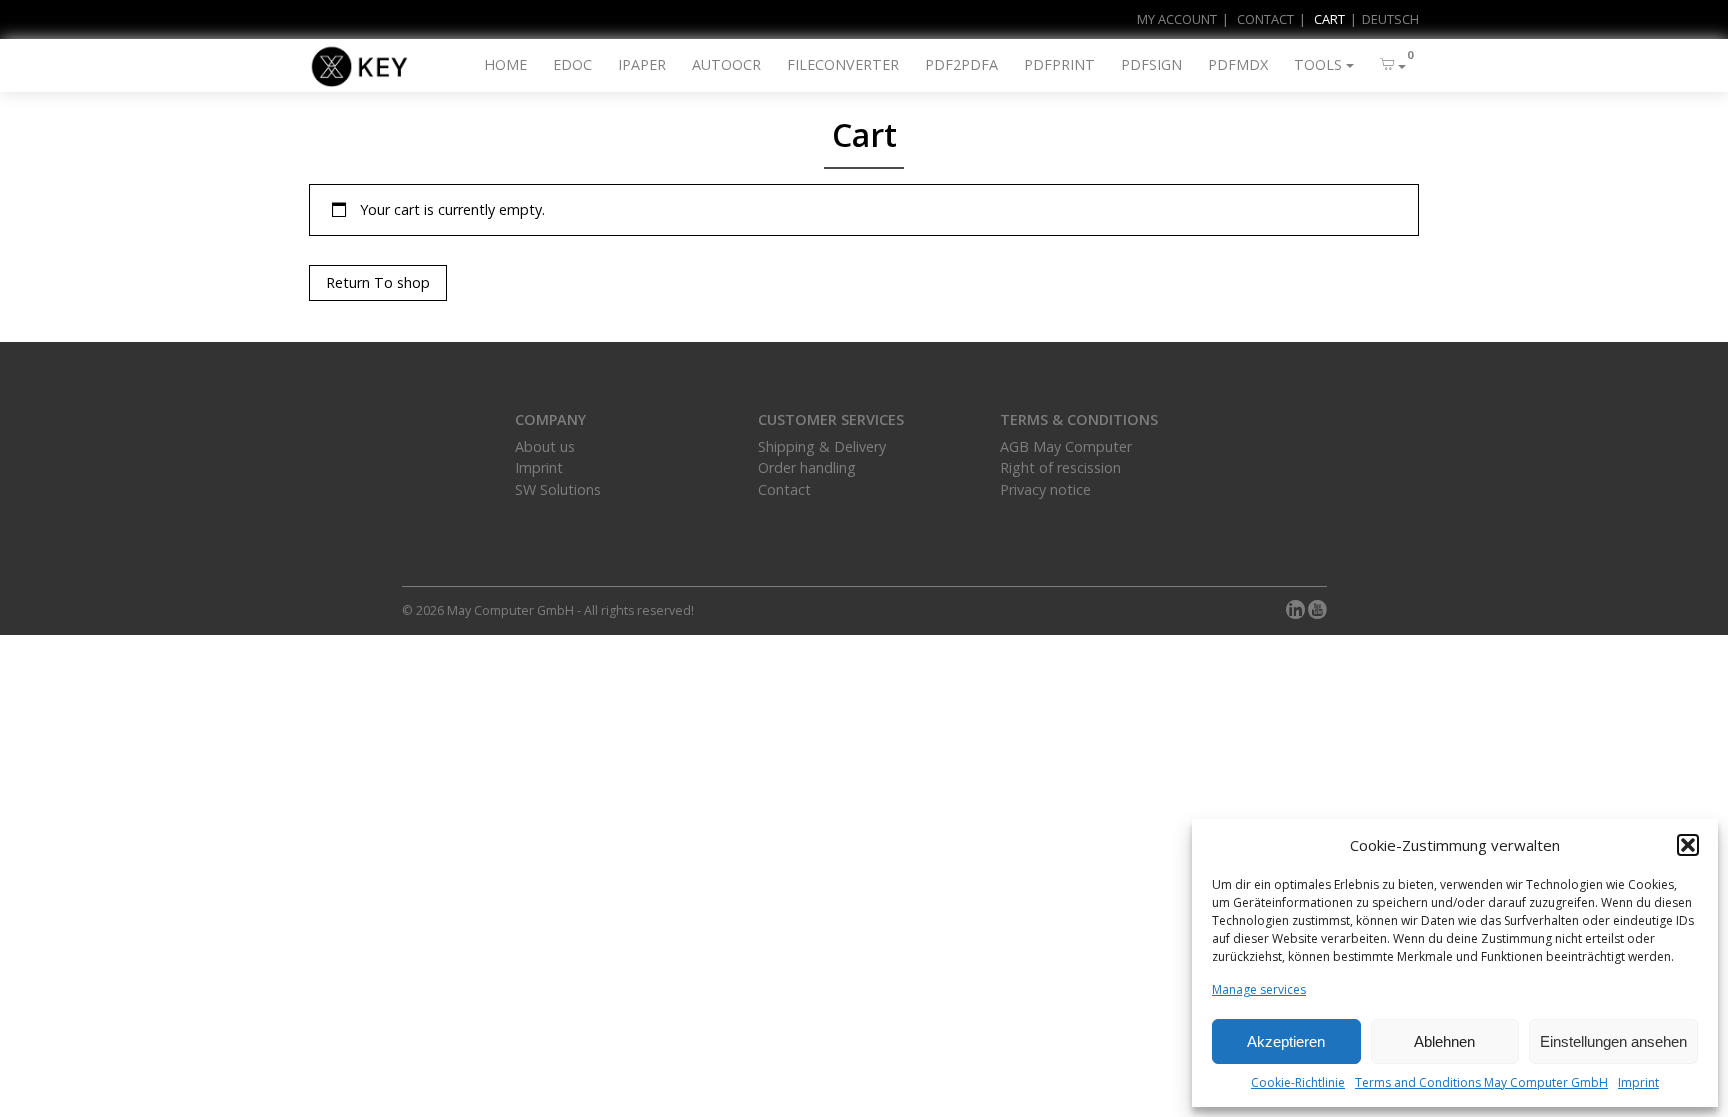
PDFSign (1151, 64)
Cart (1329, 19)
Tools (1318, 64)
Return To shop (378, 282)
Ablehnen (1444, 1041)
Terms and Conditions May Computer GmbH (1481, 1082)
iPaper (642, 64)
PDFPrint (1059, 64)
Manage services (1259, 989)
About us (545, 446)
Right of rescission (1060, 467)
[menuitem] (1382, 19)
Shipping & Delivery (822, 446)
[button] (1688, 845)
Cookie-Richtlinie (1298, 1082)
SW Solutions (558, 489)
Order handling (807, 467)
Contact (1265, 19)
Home (505, 64)
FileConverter (843, 64)
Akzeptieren (1286, 1041)
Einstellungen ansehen (1613, 1041)
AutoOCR (726, 64)
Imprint (1638, 1082)
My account (1177, 19)
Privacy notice (1045, 489)
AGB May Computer (1066, 446)
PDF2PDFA (961, 64)
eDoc (572, 64)
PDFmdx (1238, 64)
